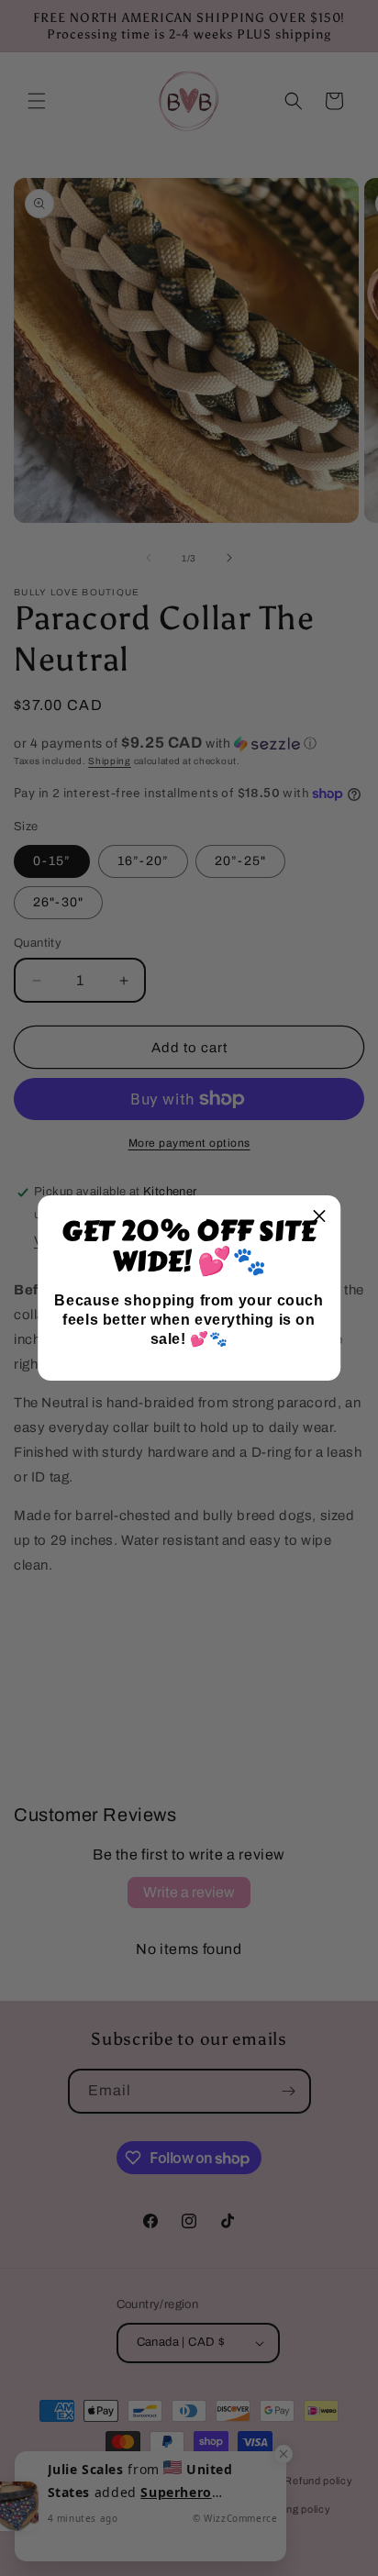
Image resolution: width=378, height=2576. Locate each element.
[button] (319, 1216)
